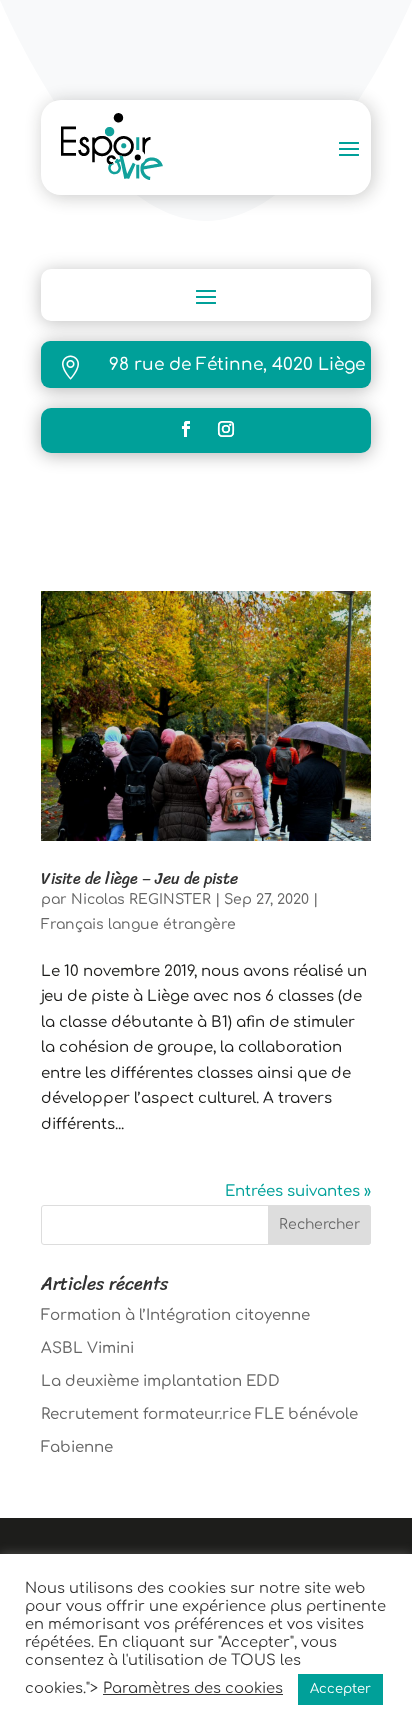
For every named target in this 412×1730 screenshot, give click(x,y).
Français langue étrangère (138, 924)
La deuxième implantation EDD (160, 1381)
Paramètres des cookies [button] (193, 1688)
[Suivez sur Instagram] (226, 429)
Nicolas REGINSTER (141, 899)
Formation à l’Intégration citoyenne (175, 1315)
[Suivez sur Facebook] (186, 429)
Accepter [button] (340, 1689)
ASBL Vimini (87, 1348)
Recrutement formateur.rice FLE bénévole (199, 1414)
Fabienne (77, 1447)
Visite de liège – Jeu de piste (139, 878)
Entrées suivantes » (298, 1191)
